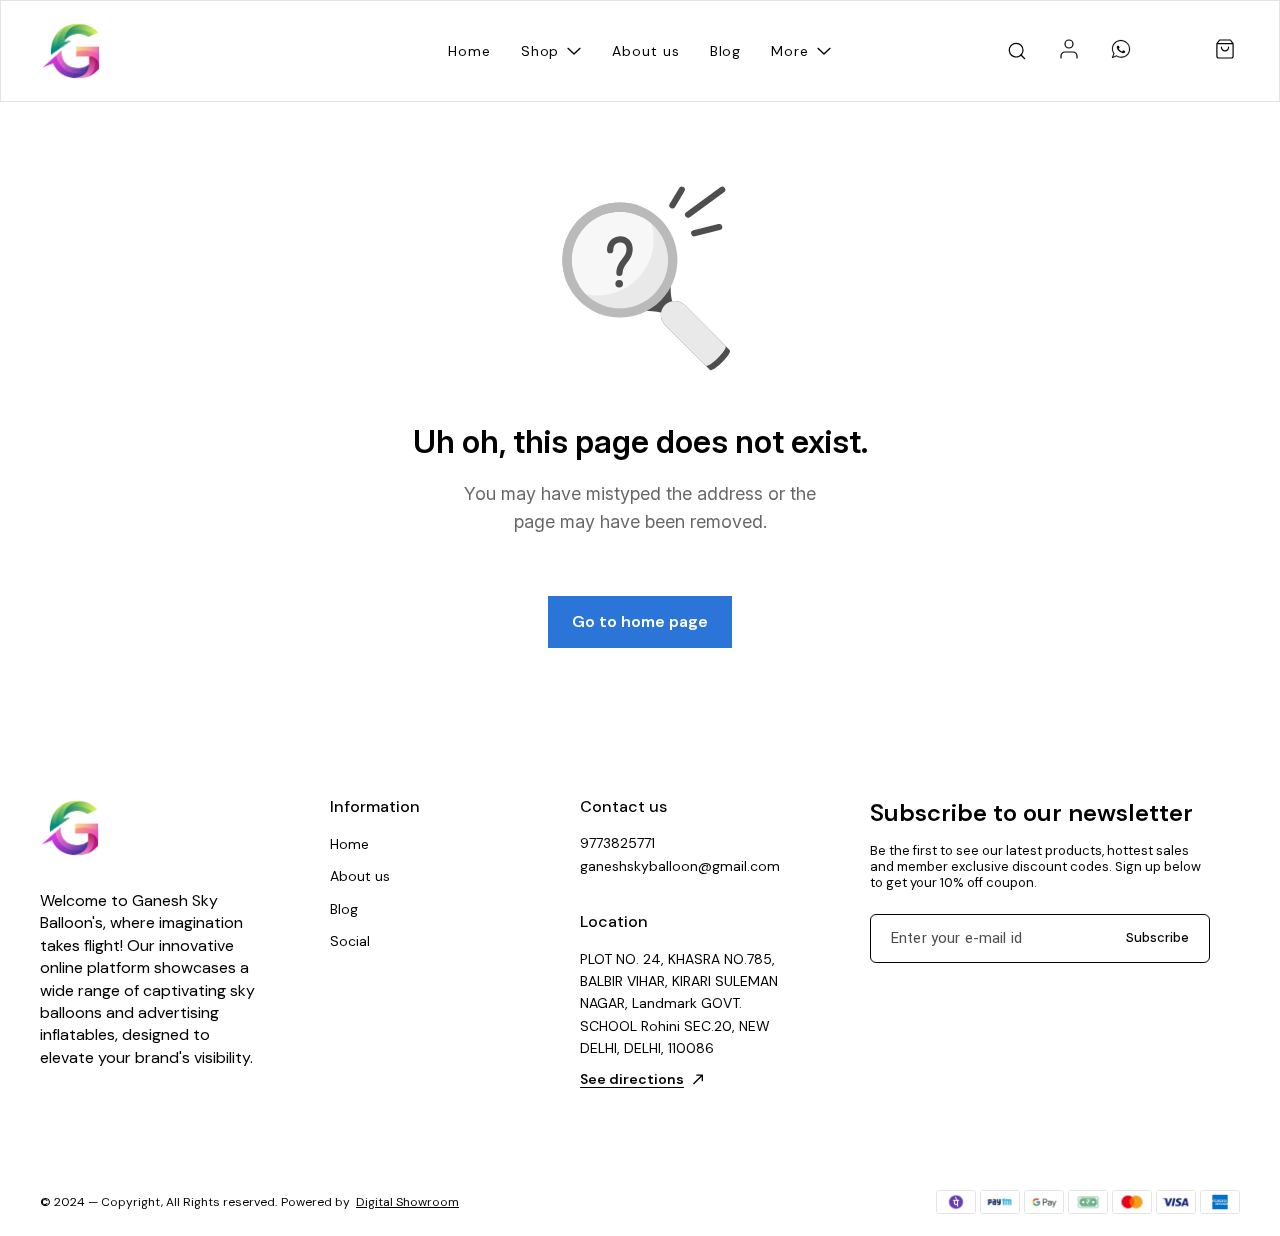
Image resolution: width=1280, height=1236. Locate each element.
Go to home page (640, 621)
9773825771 (617, 843)
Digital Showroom (407, 1202)
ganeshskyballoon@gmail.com (680, 866)
